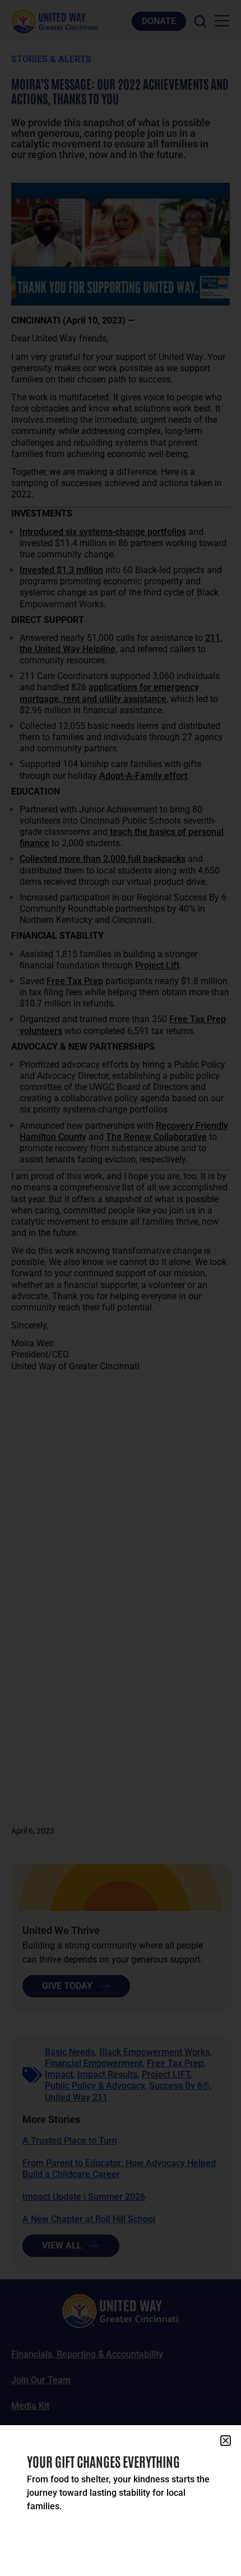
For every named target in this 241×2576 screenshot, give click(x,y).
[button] (226, 2441)
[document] (121, 1288)
